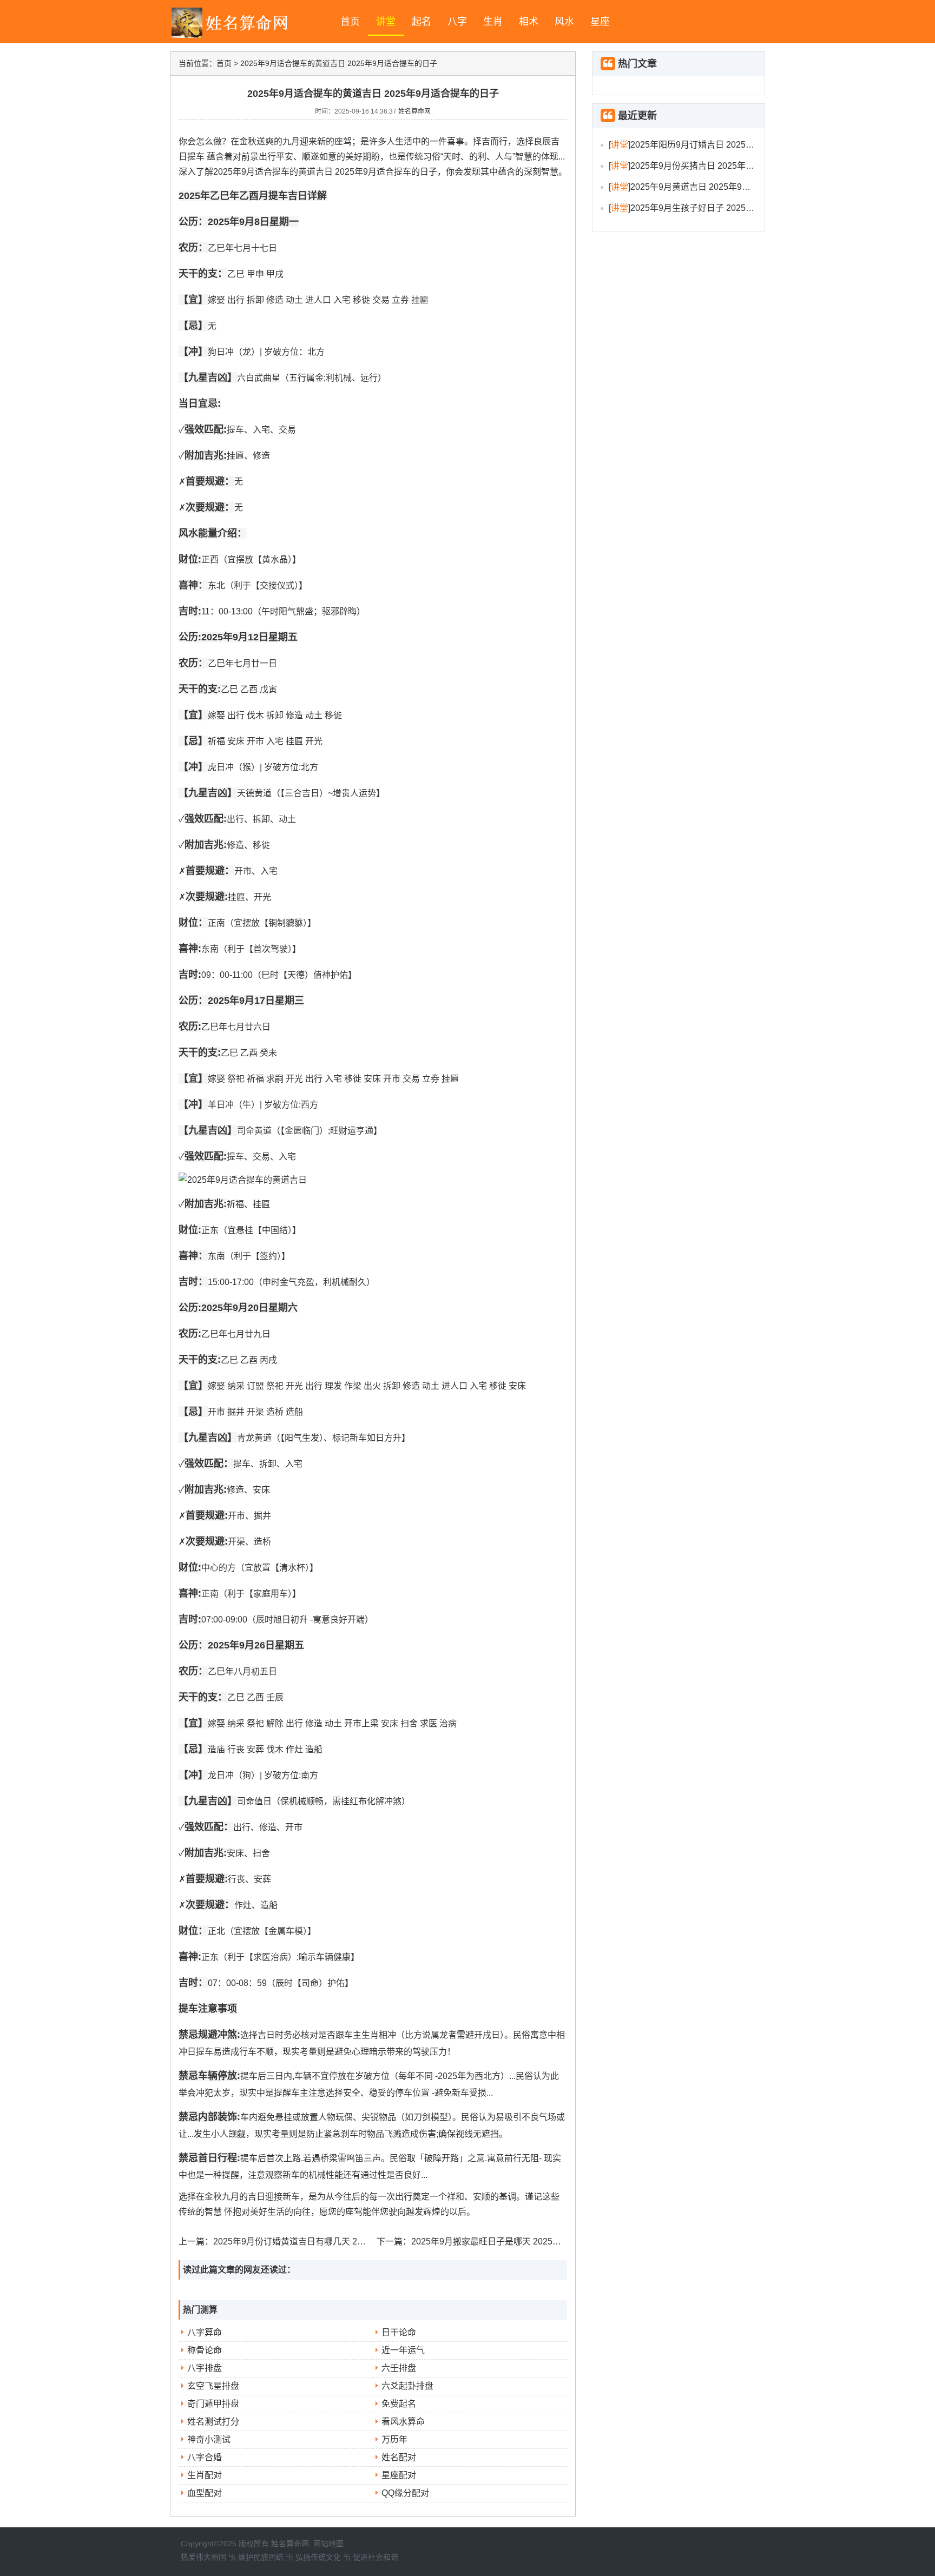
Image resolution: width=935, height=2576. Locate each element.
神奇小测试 (209, 2439)
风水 (564, 22)
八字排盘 (205, 2368)
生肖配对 (205, 2475)
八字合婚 (205, 2457)
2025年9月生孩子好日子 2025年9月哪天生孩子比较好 (734, 208)
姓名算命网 (414, 111)
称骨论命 (205, 2350)
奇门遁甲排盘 (213, 2404)
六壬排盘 (399, 2368)
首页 (350, 22)
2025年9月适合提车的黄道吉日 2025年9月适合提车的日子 (339, 63)
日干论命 (399, 2332)
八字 (457, 22)
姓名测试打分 (213, 2422)
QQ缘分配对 (405, 2493)
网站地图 (328, 2544)
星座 (600, 22)
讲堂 (386, 22)
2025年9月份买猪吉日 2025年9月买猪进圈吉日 (721, 166)
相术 (529, 22)
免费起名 (399, 2404)
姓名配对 (399, 2457)
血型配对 (205, 2493)
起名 (422, 22)
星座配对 (399, 2475)
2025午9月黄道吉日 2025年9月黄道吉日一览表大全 (729, 187)
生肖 (493, 22)
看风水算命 (403, 2422)
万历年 (394, 2439)
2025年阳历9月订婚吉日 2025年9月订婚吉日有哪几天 (734, 145)
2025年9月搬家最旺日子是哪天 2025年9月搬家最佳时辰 (519, 2241)
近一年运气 (403, 2350)
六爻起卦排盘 (407, 2386)
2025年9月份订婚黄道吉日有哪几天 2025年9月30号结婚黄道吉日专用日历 (356, 2241)
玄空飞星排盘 (213, 2386)
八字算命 (205, 2332)
